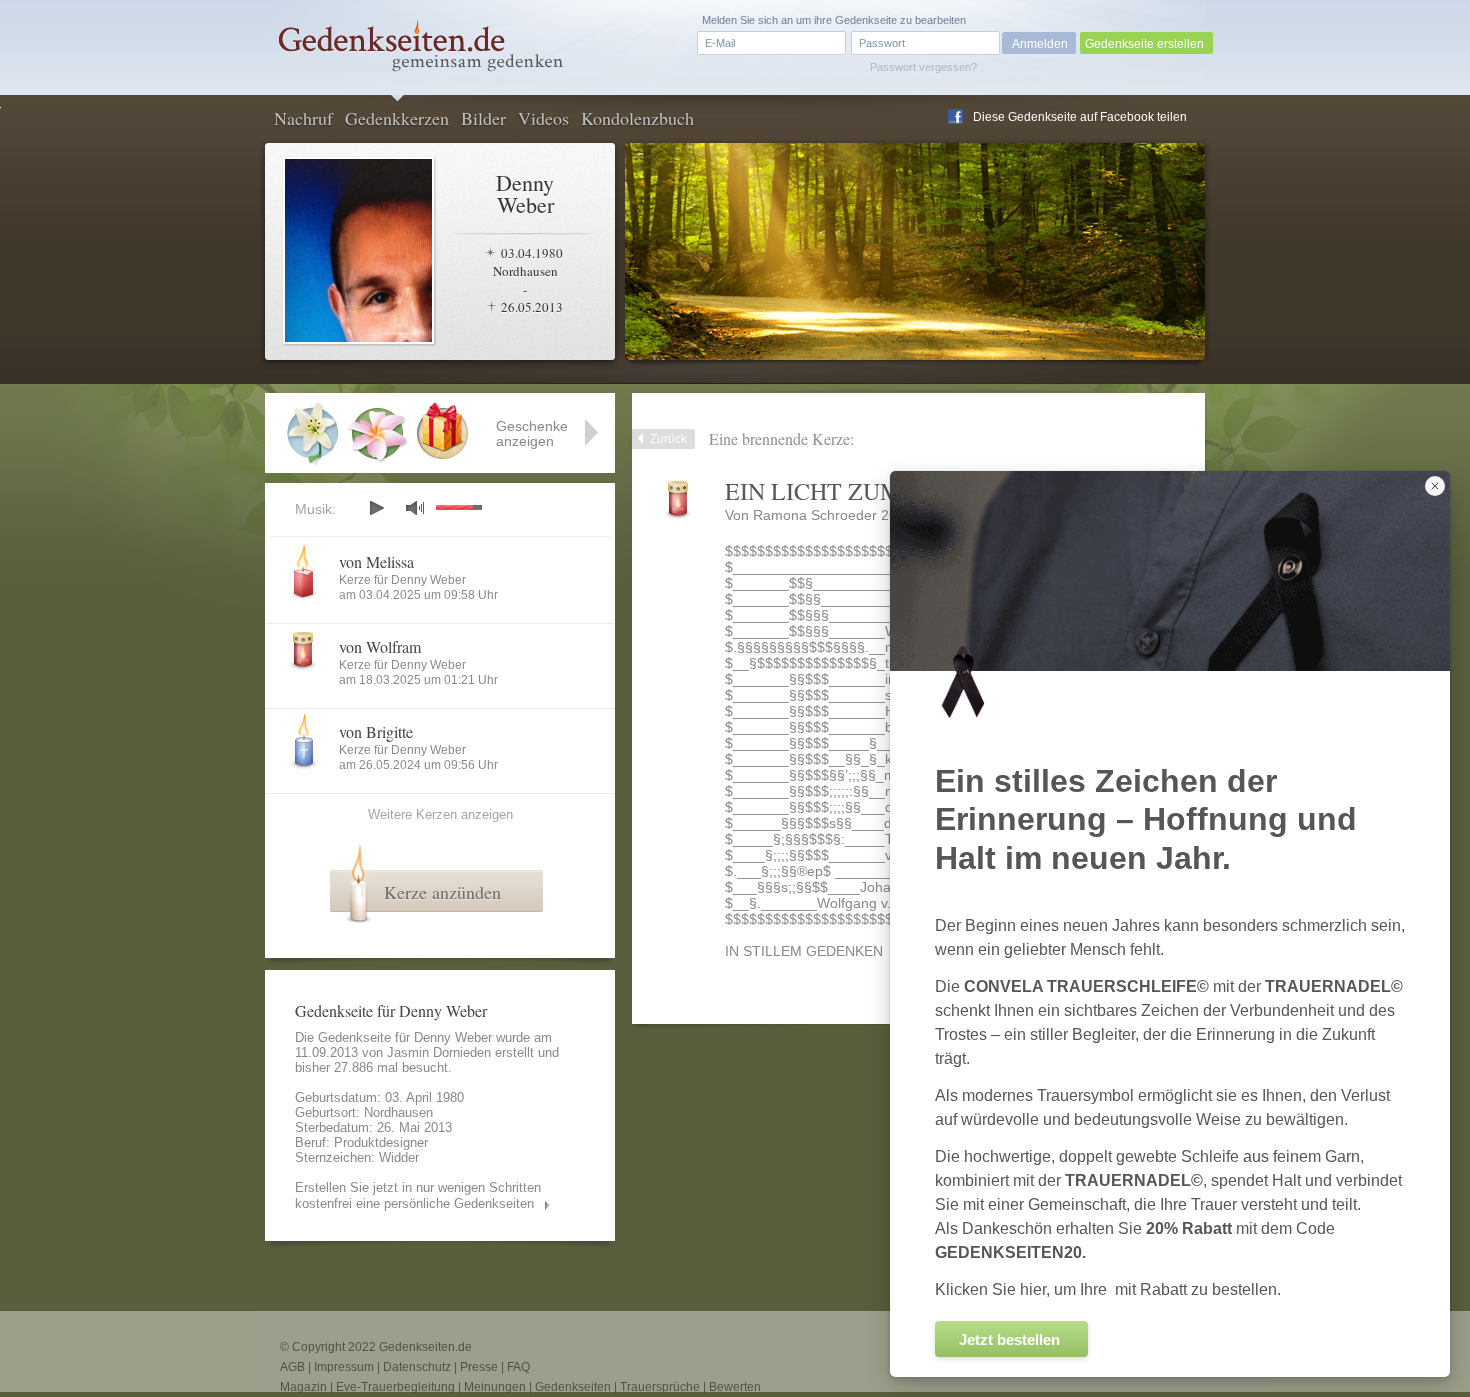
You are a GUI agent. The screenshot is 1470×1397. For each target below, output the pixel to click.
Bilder (483, 118)
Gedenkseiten (573, 1387)
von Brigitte (376, 731)
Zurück (668, 439)
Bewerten (735, 1387)
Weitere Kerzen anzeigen (440, 814)
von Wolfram (380, 646)
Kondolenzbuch (637, 118)
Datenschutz (417, 1367)
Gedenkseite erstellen (1144, 44)
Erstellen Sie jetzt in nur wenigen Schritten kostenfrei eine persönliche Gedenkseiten (418, 1195)
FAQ (518, 1367)
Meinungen (495, 1387)
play (376, 508)
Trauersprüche (660, 1387)
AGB (292, 1367)
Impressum (344, 1367)
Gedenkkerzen (397, 118)
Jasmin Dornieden (439, 1052)
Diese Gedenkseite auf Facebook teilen (1080, 117)
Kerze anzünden (442, 892)
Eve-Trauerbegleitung (395, 1387)
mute (415, 507)
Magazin (303, 1387)
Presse (479, 1367)
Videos (543, 118)
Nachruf (303, 118)
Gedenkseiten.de (425, 1347)
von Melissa (376, 561)
